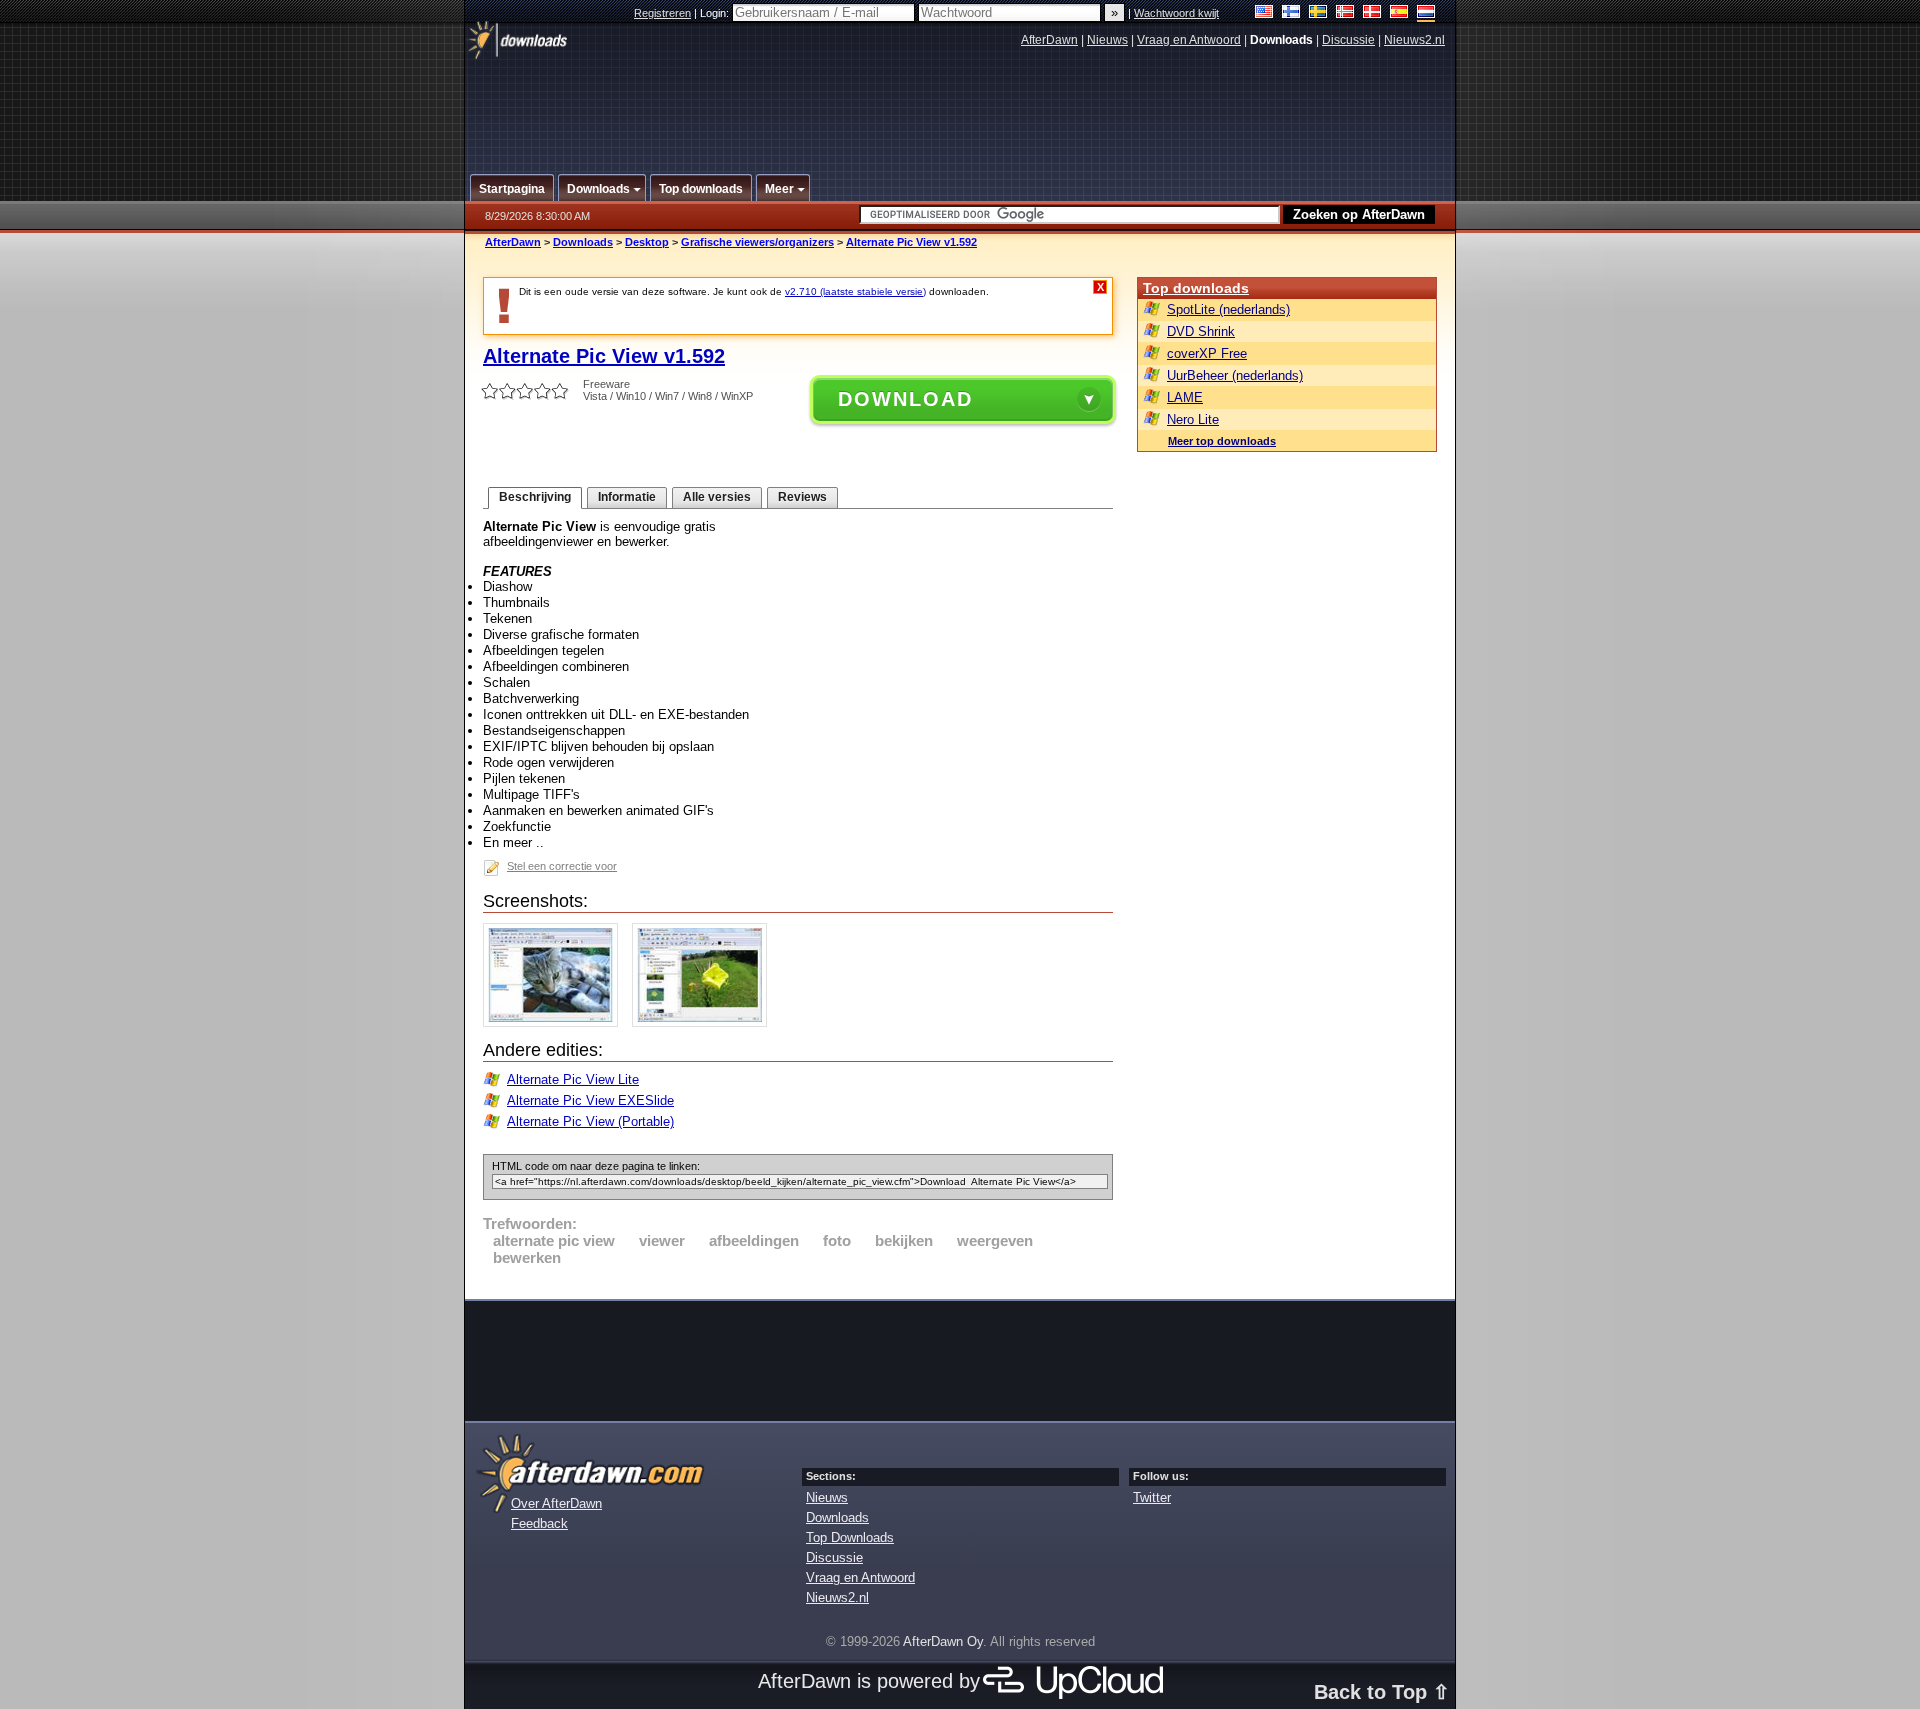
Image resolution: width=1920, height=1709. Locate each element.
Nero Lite (1193, 419)
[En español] (1399, 13)
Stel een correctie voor (562, 866)
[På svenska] (1318, 13)
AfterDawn (1049, 40)
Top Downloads (850, 1537)
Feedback (539, 1523)
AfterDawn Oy (943, 1641)
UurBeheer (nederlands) (1235, 375)
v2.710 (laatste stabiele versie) (855, 291)
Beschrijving (535, 497)
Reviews (802, 497)
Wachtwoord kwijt (1176, 13)
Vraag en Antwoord (1189, 40)
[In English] (1264, 13)
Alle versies (717, 497)
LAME (1185, 397)
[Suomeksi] (1291, 13)
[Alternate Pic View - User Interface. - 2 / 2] (704, 1022)
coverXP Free (1207, 353)
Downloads (583, 242)
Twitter (1152, 1497)
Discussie (1348, 40)
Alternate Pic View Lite (573, 1079)
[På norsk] (1345, 13)
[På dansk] (1372, 13)
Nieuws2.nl (1414, 40)
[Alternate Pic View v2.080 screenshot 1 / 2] (555, 1022)
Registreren (662, 13)
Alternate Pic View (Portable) (590, 1121)
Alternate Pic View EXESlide (590, 1100)
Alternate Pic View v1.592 (911, 242)
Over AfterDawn (556, 1503)
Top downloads (1196, 288)
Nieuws (1107, 40)
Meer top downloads (1222, 441)
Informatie (627, 497)
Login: (716, 13)
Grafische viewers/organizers (757, 242)
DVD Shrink (1201, 331)
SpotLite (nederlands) (1228, 309)
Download (905, 399)
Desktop (647, 242)
